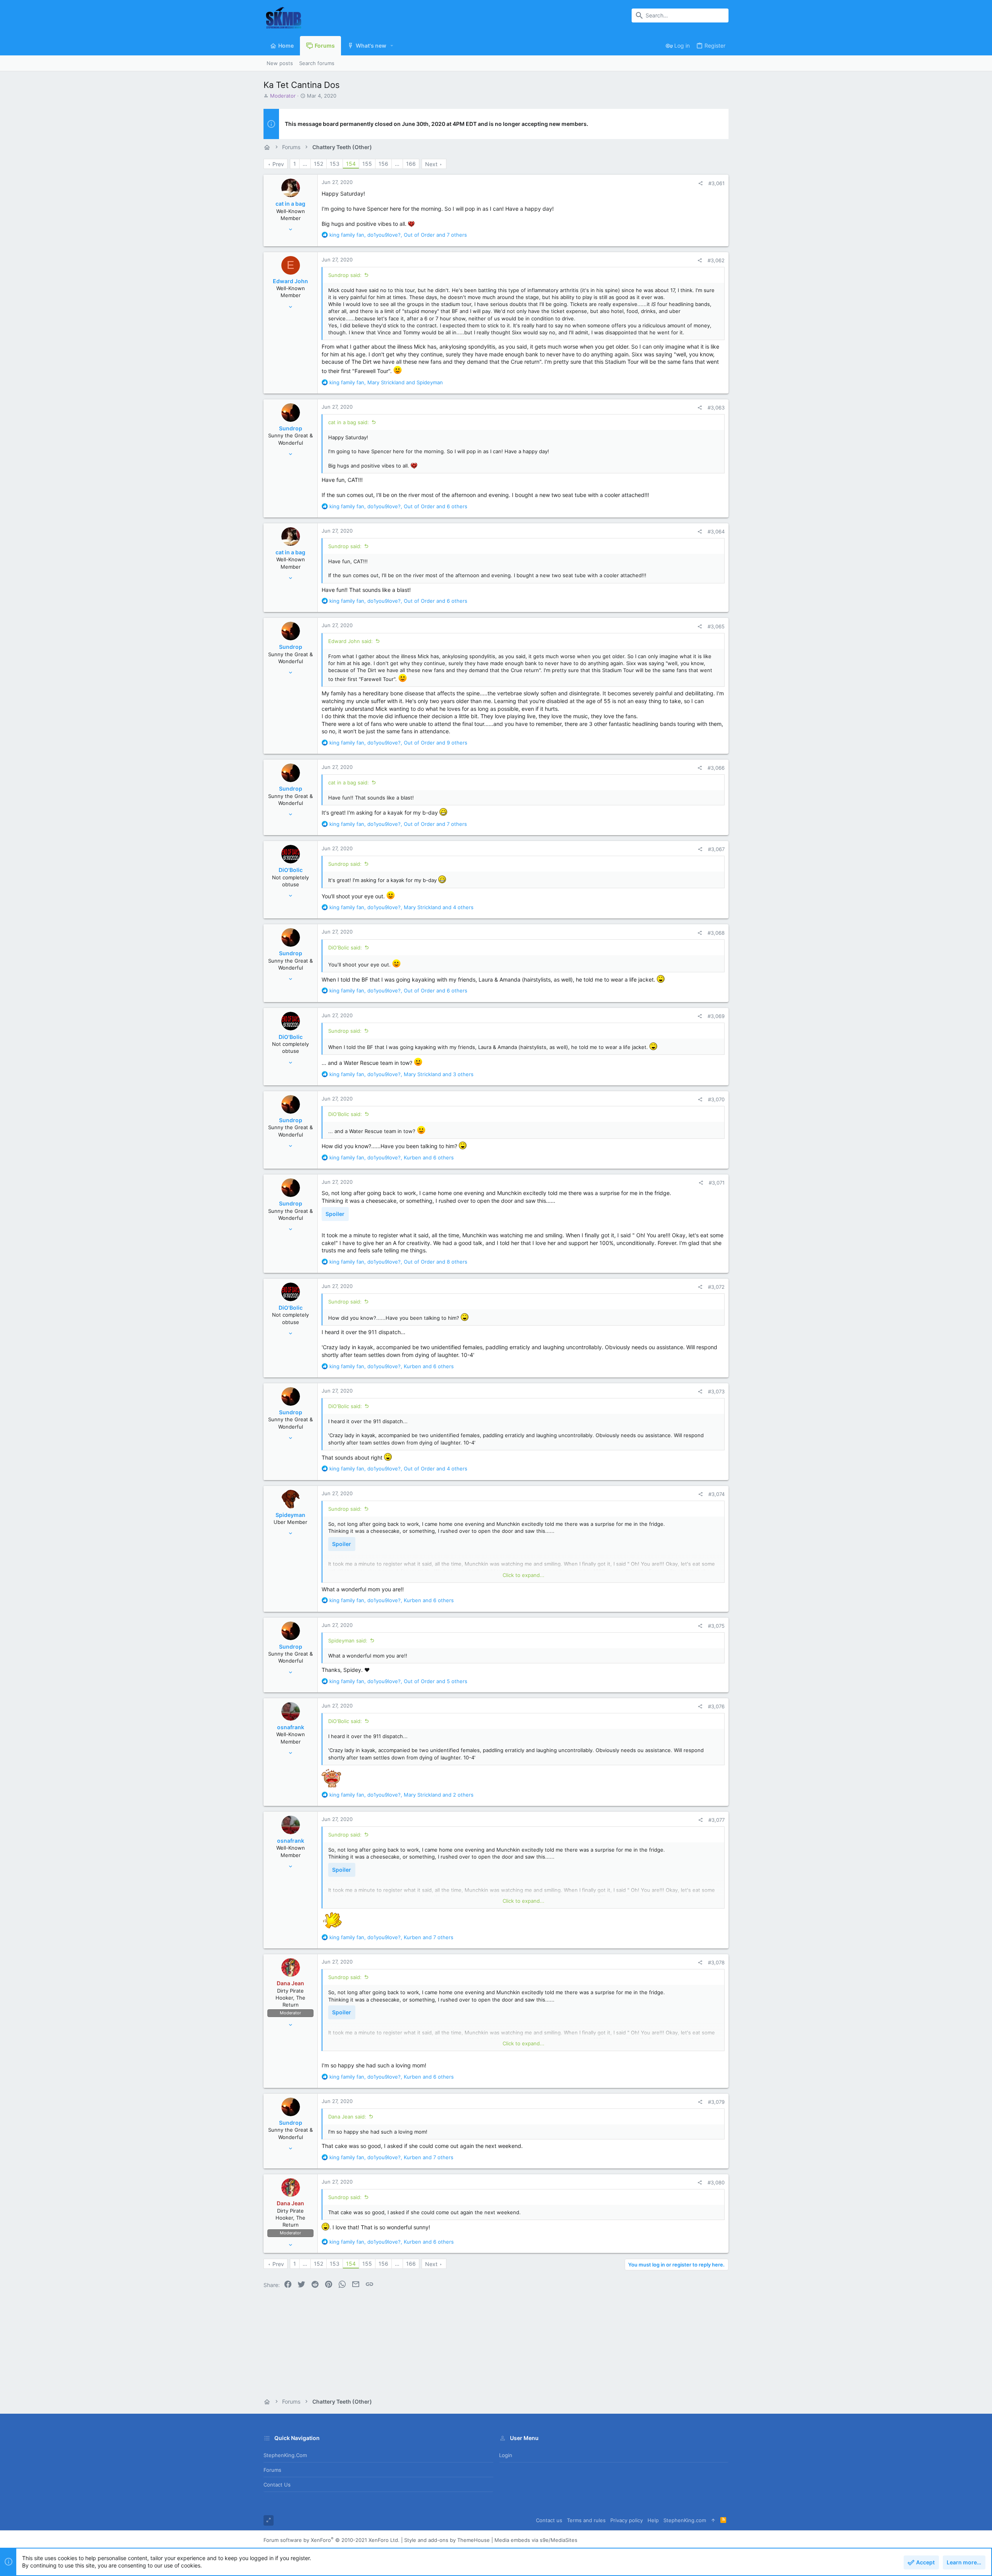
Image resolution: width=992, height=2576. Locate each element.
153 (335, 164)
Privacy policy (627, 2520)
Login (506, 2455)
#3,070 (716, 1099)
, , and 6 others (398, 506)
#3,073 (716, 1391)
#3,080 (716, 2182)
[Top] (713, 2520)
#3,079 (716, 2102)
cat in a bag (290, 204)
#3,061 (716, 183)
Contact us (277, 2485)
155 (367, 164)
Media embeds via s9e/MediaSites (536, 2540)
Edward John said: (350, 641)
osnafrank (291, 1727)
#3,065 (716, 626)
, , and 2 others (401, 1795)
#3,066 (716, 768)
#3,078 (716, 1962)
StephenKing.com (285, 2455)
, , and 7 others (398, 235)
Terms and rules (586, 2520)
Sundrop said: (345, 275)
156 (383, 164)
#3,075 (716, 1626)
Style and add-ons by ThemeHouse (447, 2540)
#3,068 (716, 933)
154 (351, 164)
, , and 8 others (398, 1262)
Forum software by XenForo (332, 2540)
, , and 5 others (398, 1681)
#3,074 (716, 1494)
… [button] (305, 164)
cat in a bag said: (349, 422)
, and (386, 382)
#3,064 (716, 531)
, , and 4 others (401, 907)
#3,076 (716, 1706)
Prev (278, 164)
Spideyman (290, 1515)
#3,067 (716, 849)
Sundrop (291, 428)
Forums (272, 2470)
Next (431, 164)
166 (411, 164)
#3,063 (716, 408)
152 (319, 164)
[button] (392, 46)
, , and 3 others (401, 1074)
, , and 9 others (398, 743)
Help (653, 2520)
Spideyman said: (348, 1641)
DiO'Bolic (291, 870)
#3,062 (716, 260)
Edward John (290, 281)
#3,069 (716, 1016)
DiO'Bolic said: (345, 948)
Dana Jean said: (347, 2117)
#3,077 (716, 1820)
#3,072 (716, 1287)
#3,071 (717, 1183)
